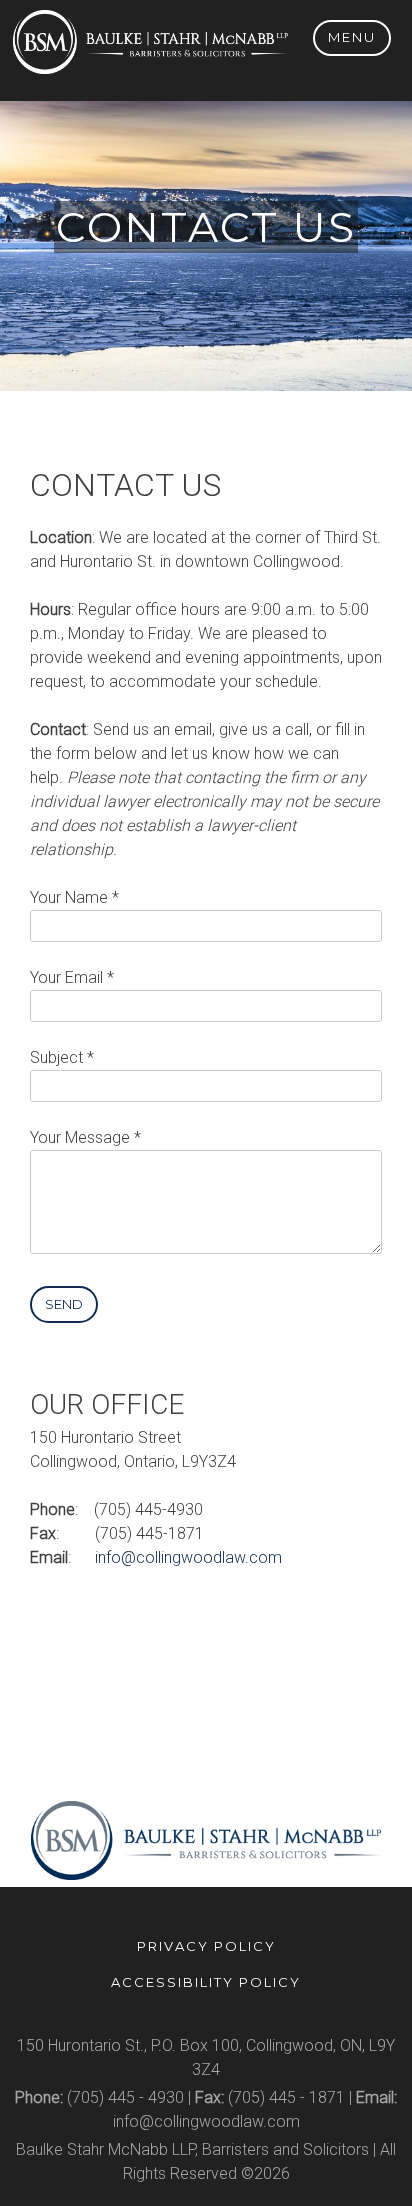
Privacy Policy (206, 1946)
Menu (352, 37)
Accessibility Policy (206, 1982)
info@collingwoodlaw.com (188, 1557)
